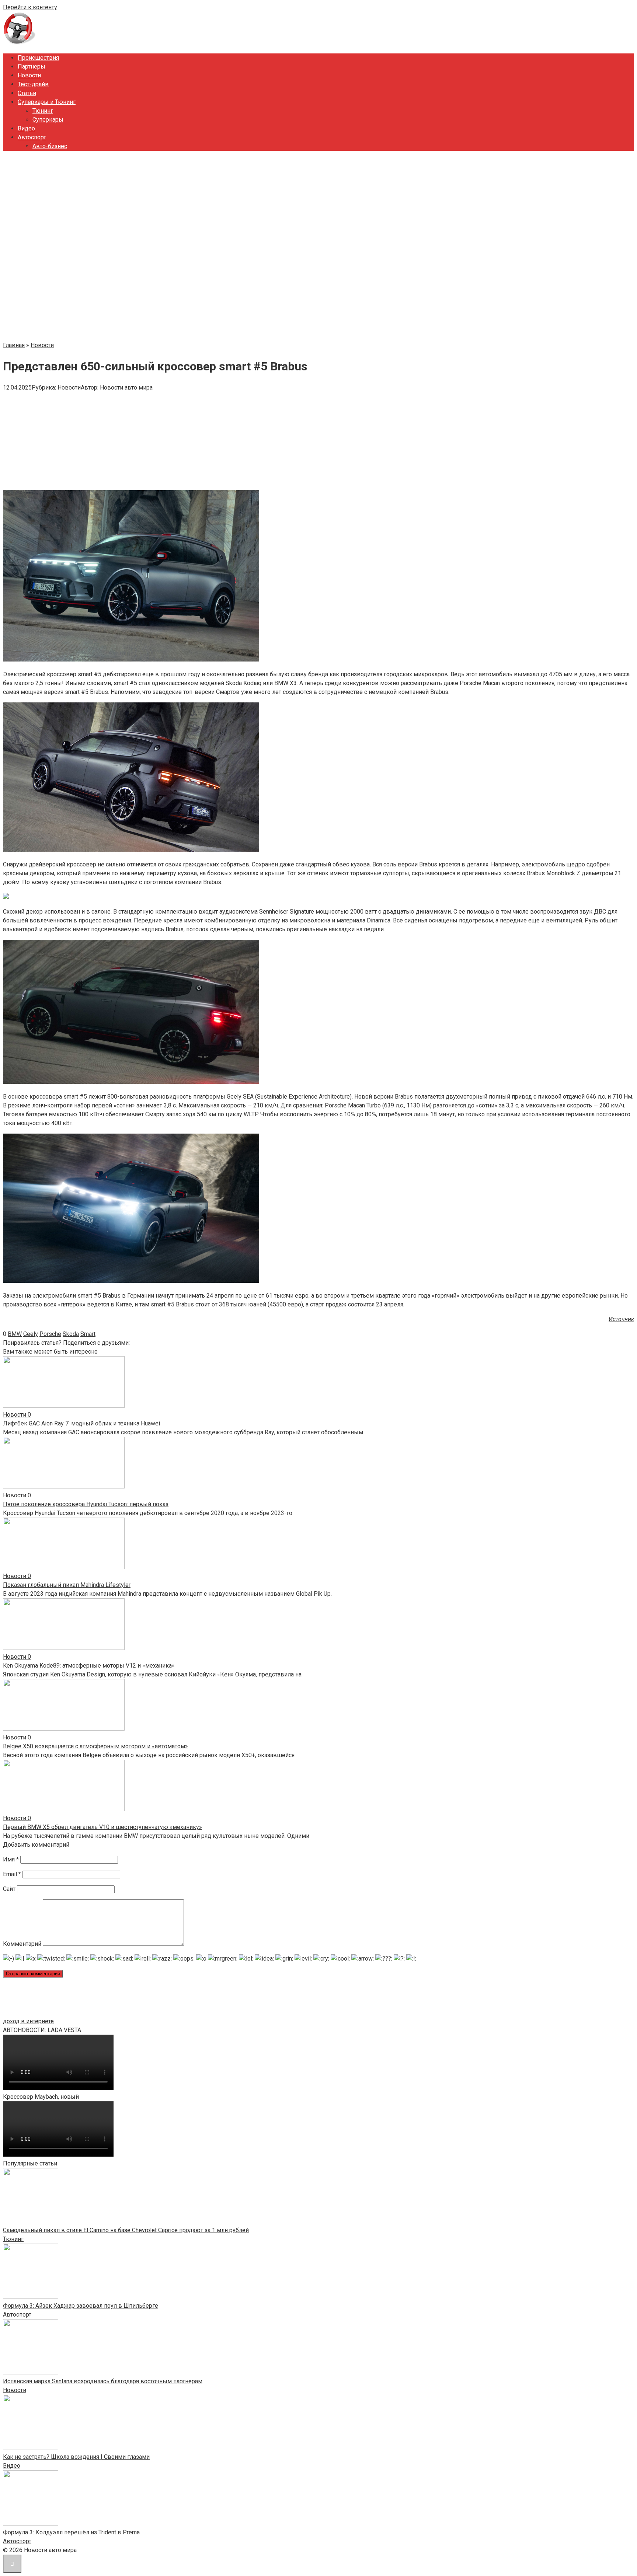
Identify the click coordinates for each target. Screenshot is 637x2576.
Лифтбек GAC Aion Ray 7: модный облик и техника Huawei (81, 1423)
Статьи (27, 93)
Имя (11, 1859)
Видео (26, 128)
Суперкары (48, 120)
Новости (29, 75)
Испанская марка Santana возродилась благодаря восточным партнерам (103, 2381)
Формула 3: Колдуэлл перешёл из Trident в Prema (71, 2532)
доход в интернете (28, 2021)
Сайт (9, 1889)
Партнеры (32, 67)
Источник (621, 1319)
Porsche (50, 1334)
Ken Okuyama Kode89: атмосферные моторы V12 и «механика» (89, 1666)
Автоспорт (32, 137)
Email (12, 1874)
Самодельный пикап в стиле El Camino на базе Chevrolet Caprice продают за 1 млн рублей (126, 2230)
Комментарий (22, 1944)
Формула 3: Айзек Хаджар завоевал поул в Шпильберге (81, 2306)
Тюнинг (43, 111)
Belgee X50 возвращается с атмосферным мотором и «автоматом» (95, 1746)
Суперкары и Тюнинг (47, 102)
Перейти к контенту (30, 7)
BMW (15, 1334)
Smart (88, 1334)
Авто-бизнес (50, 146)
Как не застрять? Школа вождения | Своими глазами (76, 2457)
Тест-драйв (33, 84)
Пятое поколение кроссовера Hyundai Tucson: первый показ (86, 1504)
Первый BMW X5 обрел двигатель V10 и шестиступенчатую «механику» (102, 1827)
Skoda (71, 1334)
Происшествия (38, 58)
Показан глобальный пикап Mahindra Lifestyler (67, 1585)
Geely (31, 1334)
